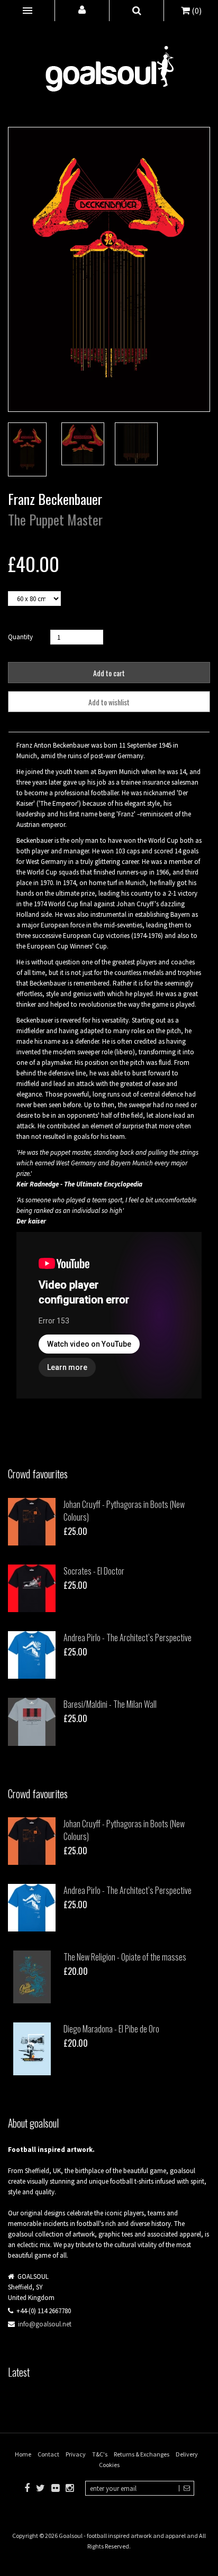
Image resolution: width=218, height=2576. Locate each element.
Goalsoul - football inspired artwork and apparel (122, 2536)
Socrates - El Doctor (94, 1571)
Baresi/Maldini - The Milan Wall (110, 1704)
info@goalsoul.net (45, 2324)
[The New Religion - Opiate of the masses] (32, 1977)
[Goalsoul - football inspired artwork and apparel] (109, 63)
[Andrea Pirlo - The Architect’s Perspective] (32, 1655)
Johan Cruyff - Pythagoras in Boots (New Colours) (124, 1511)
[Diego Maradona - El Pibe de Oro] (32, 2049)
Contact (48, 2454)
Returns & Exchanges (142, 2454)
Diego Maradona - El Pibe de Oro (111, 2029)
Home (23, 2454)
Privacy (76, 2454)
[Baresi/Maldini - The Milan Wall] (32, 1722)
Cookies (109, 2465)
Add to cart (109, 673)
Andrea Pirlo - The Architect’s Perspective (128, 1637)
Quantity (20, 637)
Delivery (187, 2454)
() (196, 11)
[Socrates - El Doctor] (32, 1588)
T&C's (100, 2454)
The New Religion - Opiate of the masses (125, 1957)
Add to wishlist (109, 702)
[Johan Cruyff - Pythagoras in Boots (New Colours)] (32, 1522)
